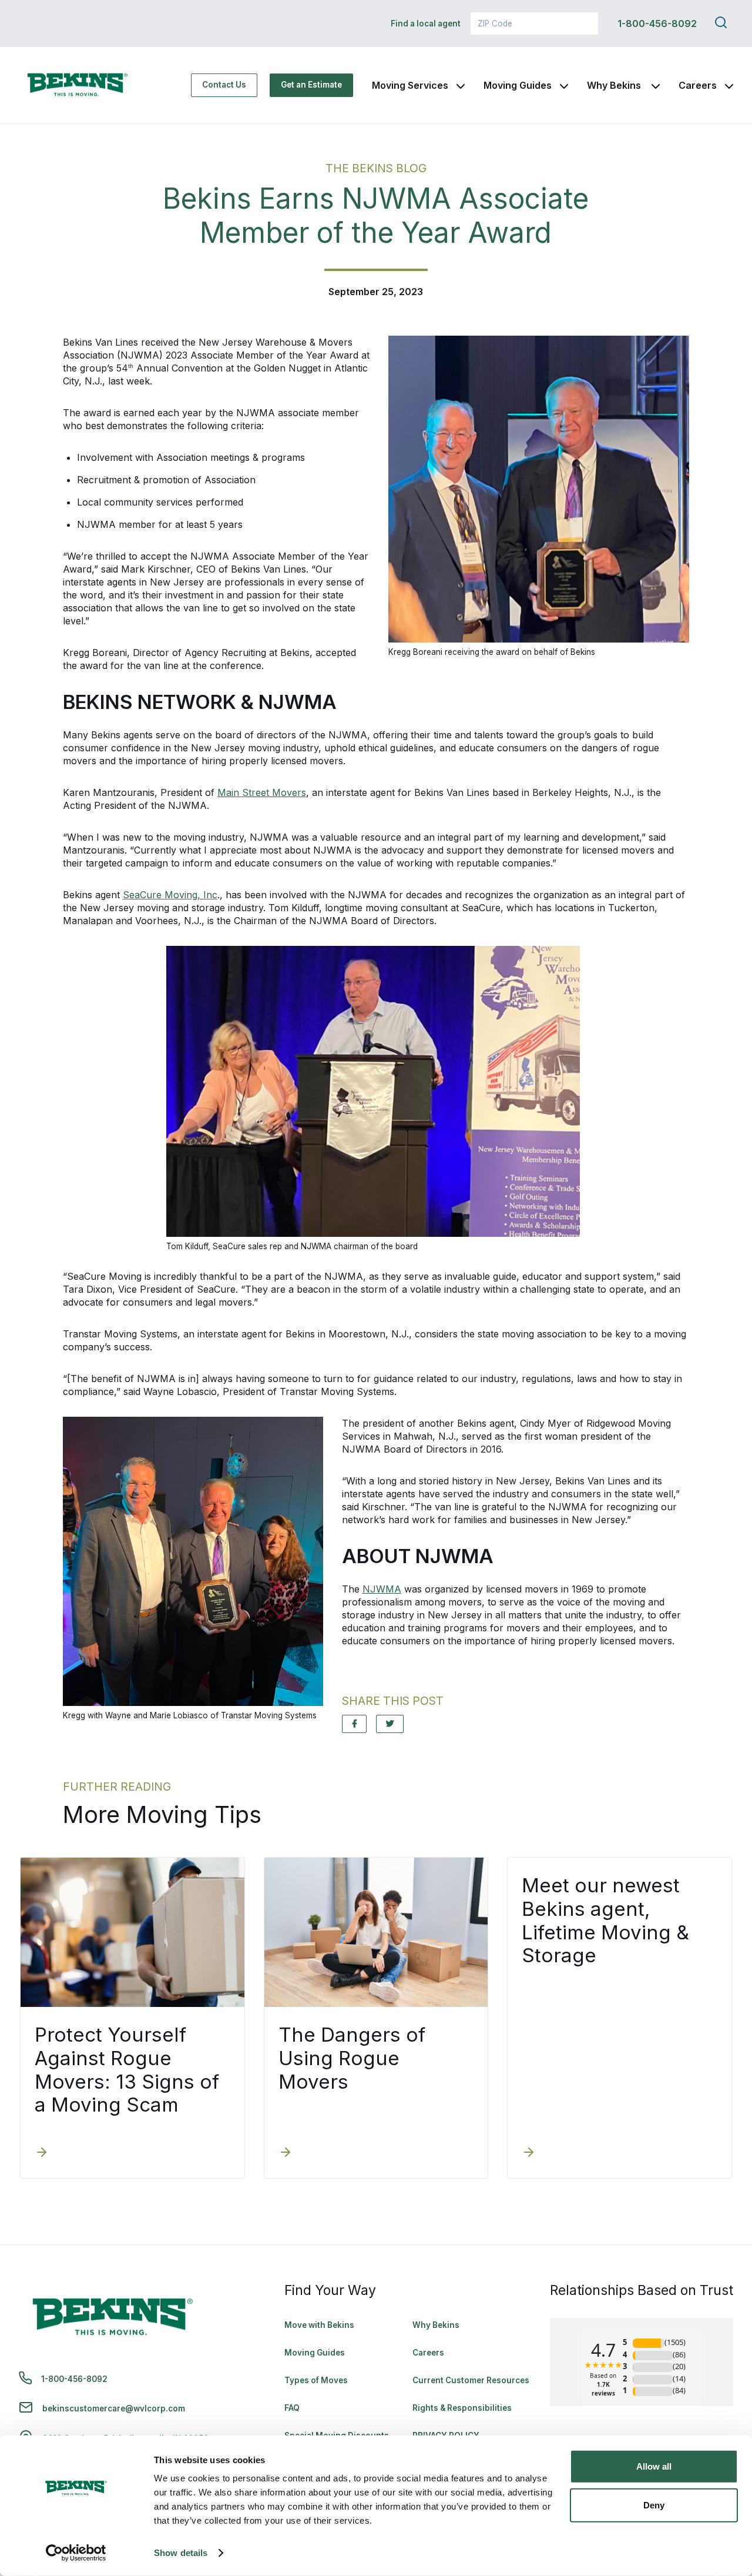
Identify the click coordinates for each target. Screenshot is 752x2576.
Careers (698, 85)
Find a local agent (426, 24)
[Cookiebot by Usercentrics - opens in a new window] (76, 2553)
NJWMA (382, 1589)
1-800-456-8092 (657, 24)
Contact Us (224, 85)
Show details (181, 2553)
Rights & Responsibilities (462, 2408)
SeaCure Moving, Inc (170, 895)
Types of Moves (316, 2380)
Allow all (654, 2466)
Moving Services (410, 85)
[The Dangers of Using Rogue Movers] (286, 2153)
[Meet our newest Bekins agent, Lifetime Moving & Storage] (529, 2153)
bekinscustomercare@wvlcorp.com (114, 2408)
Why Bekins (615, 85)
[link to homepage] (78, 85)
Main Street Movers (262, 792)
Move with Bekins (319, 2325)
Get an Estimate (311, 85)
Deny (654, 2505)
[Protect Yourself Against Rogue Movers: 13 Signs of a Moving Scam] (42, 2153)
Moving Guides (518, 85)
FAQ (292, 2408)
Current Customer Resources (471, 2380)
